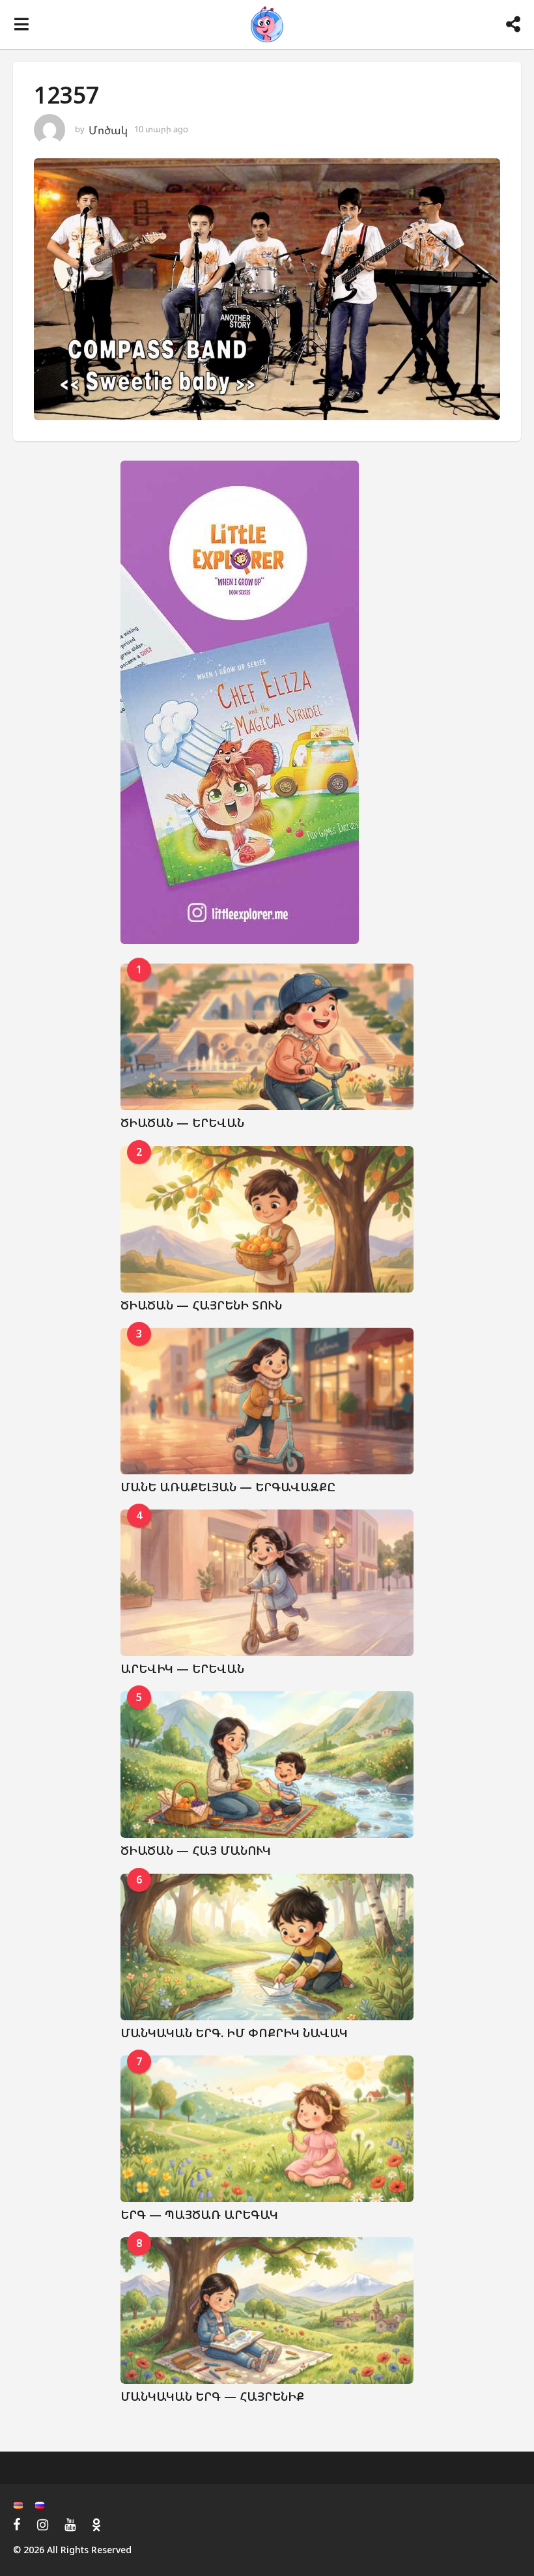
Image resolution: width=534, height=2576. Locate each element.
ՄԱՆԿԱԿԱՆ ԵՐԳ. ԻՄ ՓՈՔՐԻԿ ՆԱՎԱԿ (234, 2033)
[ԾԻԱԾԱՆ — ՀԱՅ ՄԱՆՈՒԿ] (267, 1765)
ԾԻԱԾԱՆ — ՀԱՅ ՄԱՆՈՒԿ (196, 1850)
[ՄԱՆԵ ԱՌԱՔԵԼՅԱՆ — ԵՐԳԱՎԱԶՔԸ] (267, 1401)
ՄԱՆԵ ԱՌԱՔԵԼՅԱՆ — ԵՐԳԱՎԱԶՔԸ (228, 1487)
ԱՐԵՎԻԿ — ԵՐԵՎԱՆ (182, 1668)
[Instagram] (43, 2525)
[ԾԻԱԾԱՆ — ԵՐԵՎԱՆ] (267, 1037)
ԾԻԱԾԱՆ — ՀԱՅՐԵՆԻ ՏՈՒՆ (201, 1305)
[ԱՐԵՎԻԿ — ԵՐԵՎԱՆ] (267, 1583)
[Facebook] (17, 2525)
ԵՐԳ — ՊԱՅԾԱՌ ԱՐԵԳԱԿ (199, 2214)
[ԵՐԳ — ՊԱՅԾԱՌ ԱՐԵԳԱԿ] (267, 2129)
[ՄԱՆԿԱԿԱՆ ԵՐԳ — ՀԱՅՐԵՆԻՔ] (267, 2311)
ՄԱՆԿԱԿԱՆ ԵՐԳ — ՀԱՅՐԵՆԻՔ (212, 2396)
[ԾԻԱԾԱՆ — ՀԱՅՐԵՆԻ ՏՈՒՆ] (267, 1219)
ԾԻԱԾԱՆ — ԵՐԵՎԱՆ (182, 1123)
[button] (21, 25)
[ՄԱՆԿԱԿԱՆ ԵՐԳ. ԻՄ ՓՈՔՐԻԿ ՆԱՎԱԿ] (267, 1947)
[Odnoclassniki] (96, 2525)
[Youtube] (70, 2525)
